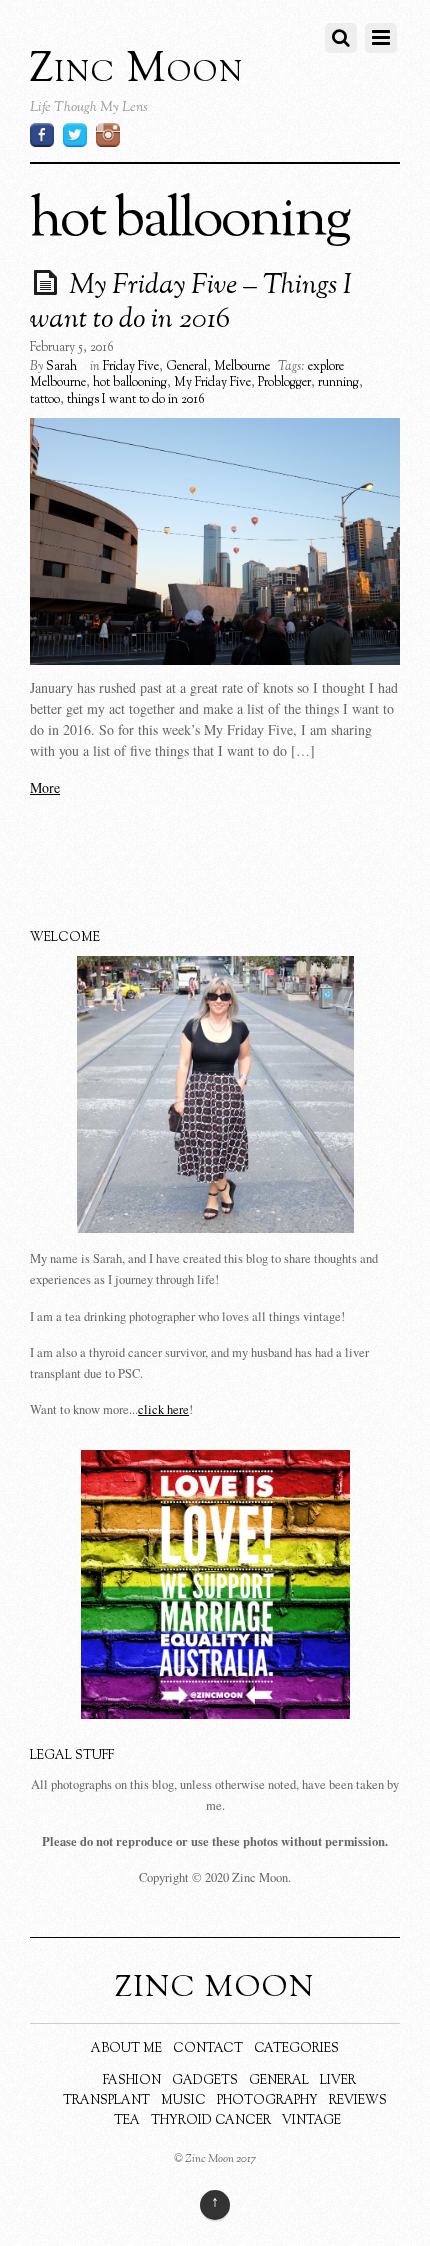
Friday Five (131, 367)
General (186, 367)
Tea (127, 2121)
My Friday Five (212, 383)
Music (183, 2101)
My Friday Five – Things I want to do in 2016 (191, 303)
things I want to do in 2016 (136, 400)
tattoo (45, 400)
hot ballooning (130, 383)
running (338, 383)
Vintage (311, 2121)
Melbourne (242, 367)
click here (163, 1409)
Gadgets (205, 2081)
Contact (208, 2049)
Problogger (284, 383)
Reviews (358, 2101)
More (45, 787)
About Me (126, 2049)
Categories (296, 2049)
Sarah (61, 367)
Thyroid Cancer (211, 2121)
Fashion (132, 2081)
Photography (267, 2101)
